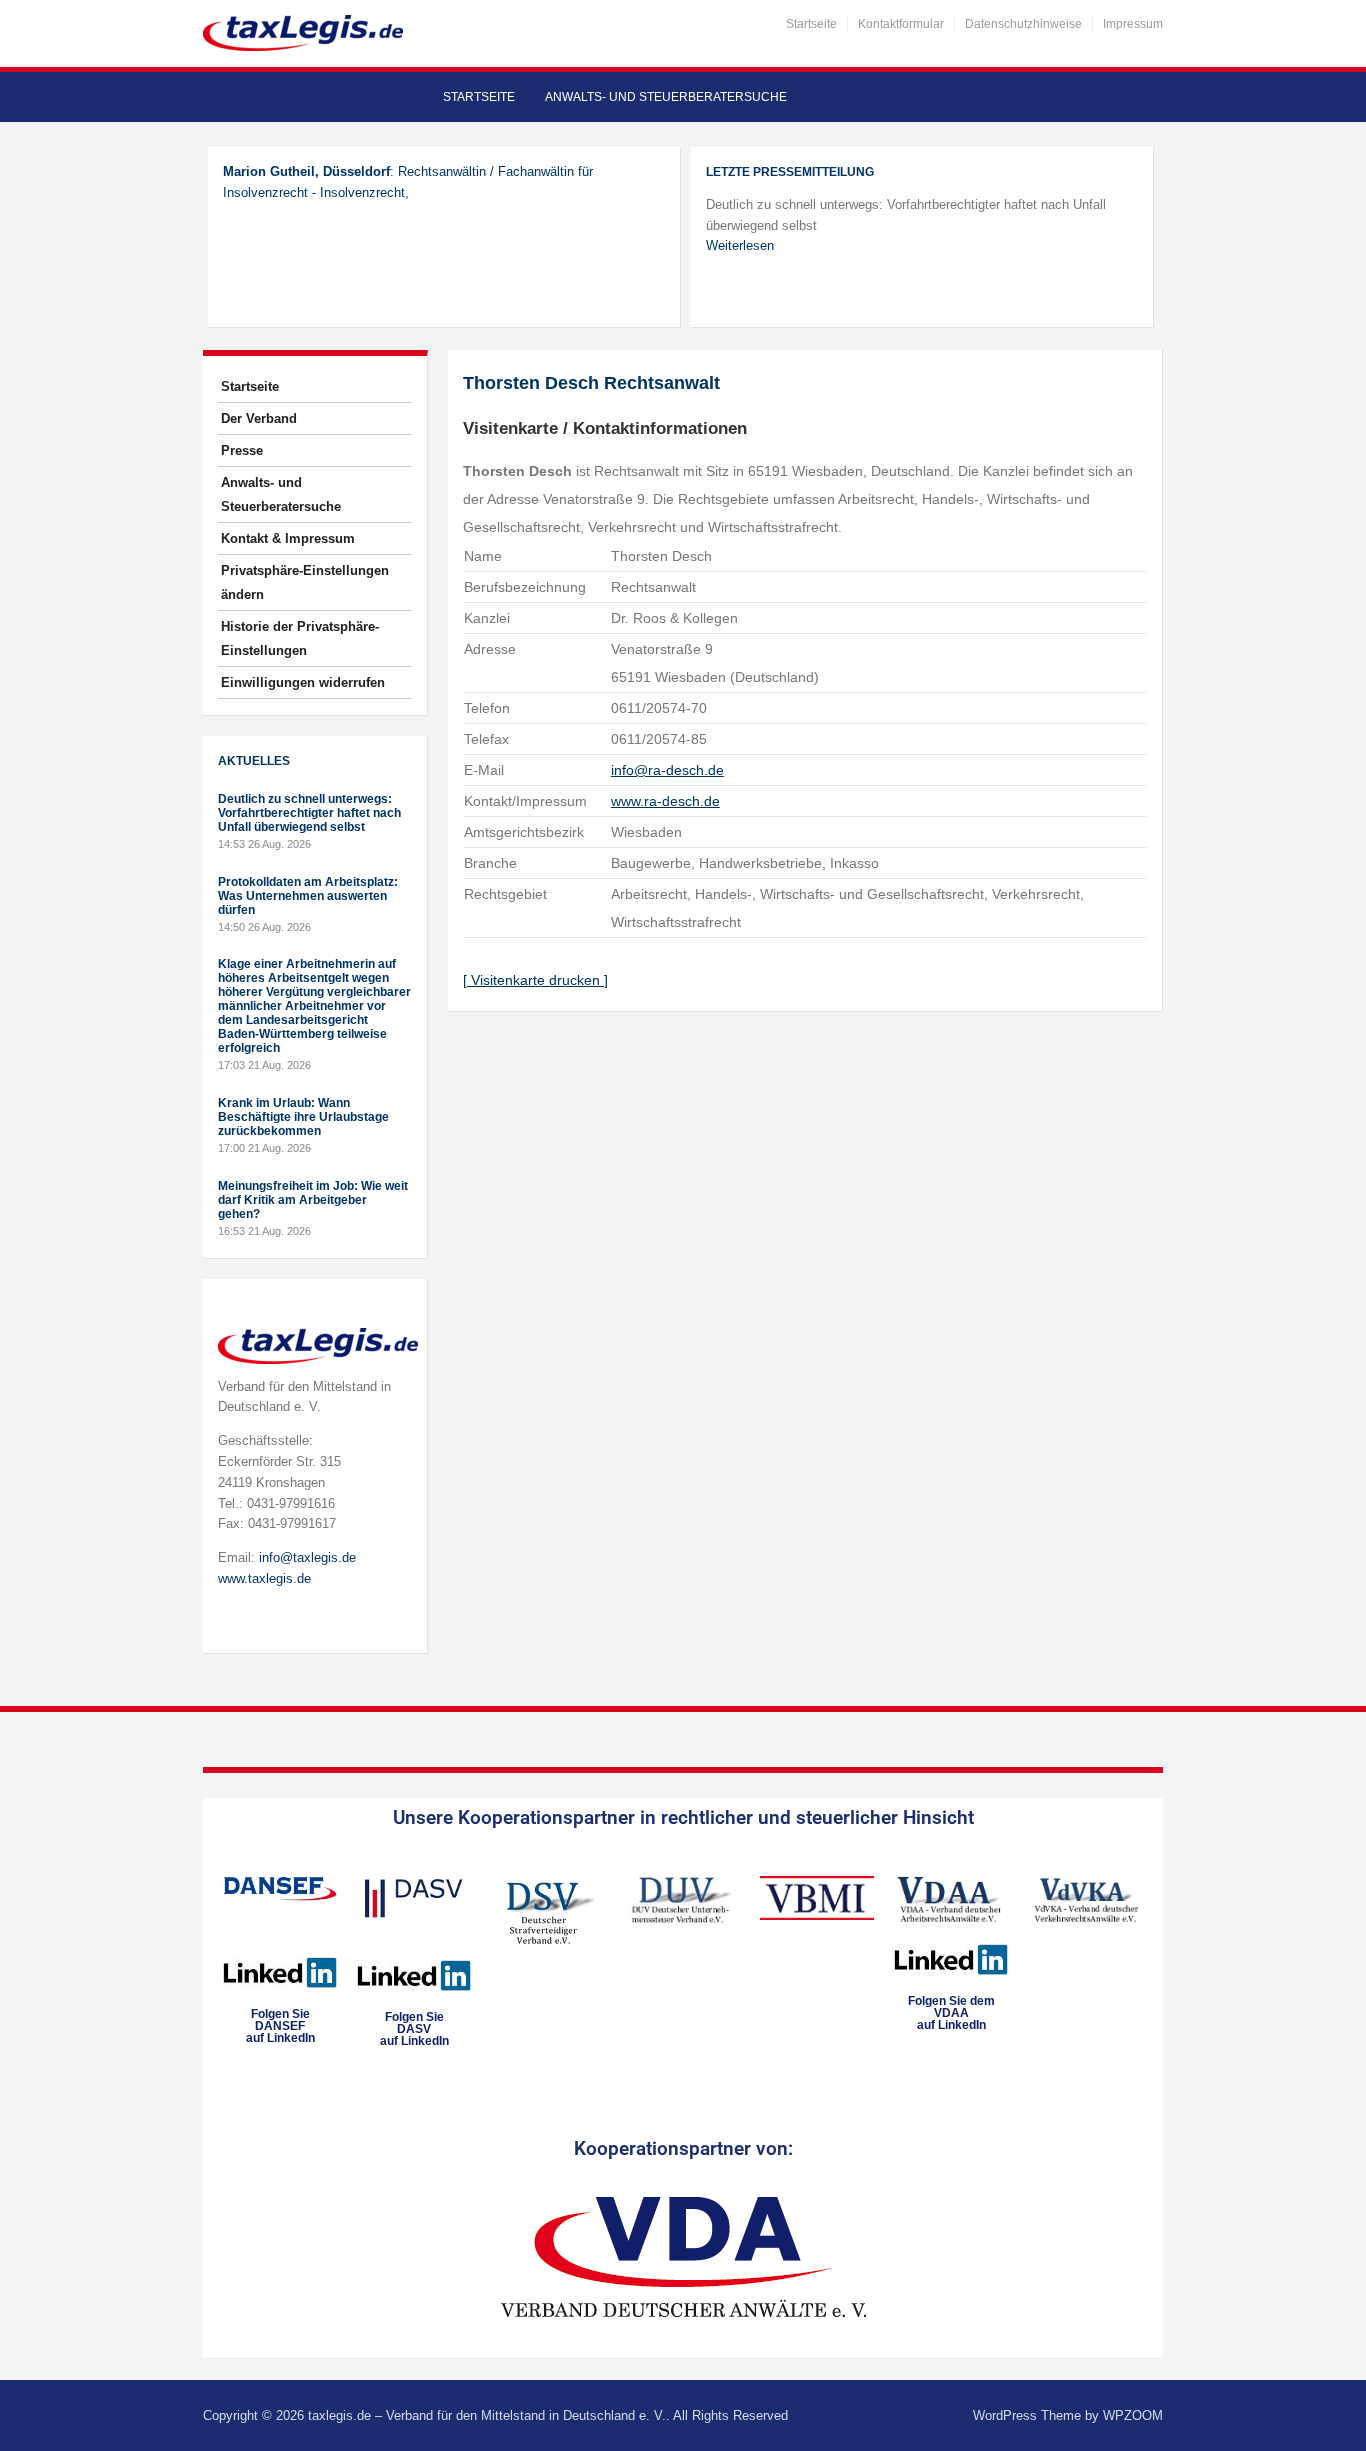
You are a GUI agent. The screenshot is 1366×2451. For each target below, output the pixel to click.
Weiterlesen (740, 245)
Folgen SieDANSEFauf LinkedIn (280, 2026)
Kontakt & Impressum (288, 538)
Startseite (811, 24)
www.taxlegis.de (264, 1578)
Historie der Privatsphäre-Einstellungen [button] (300, 638)
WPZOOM (1133, 2415)
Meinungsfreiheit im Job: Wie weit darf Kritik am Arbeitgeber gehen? (313, 1200)
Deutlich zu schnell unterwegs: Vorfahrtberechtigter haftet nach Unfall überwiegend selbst (309, 813)
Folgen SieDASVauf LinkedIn (414, 2029)
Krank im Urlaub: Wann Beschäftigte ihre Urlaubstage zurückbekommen (303, 1117)
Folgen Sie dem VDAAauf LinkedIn (951, 2013)
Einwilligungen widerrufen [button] (303, 682)
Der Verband (259, 418)
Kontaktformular (901, 24)
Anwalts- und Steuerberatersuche (666, 97)
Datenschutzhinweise (1023, 24)
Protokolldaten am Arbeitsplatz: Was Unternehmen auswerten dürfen (308, 896)
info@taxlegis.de (307, 1557)
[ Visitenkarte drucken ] (535, 980)
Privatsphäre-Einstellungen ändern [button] (305, 582)
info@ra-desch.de (667, 770)
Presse (242, 450)
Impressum (1133, 24)
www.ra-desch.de (665, 801)
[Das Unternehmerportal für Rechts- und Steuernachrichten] (303, 32)
